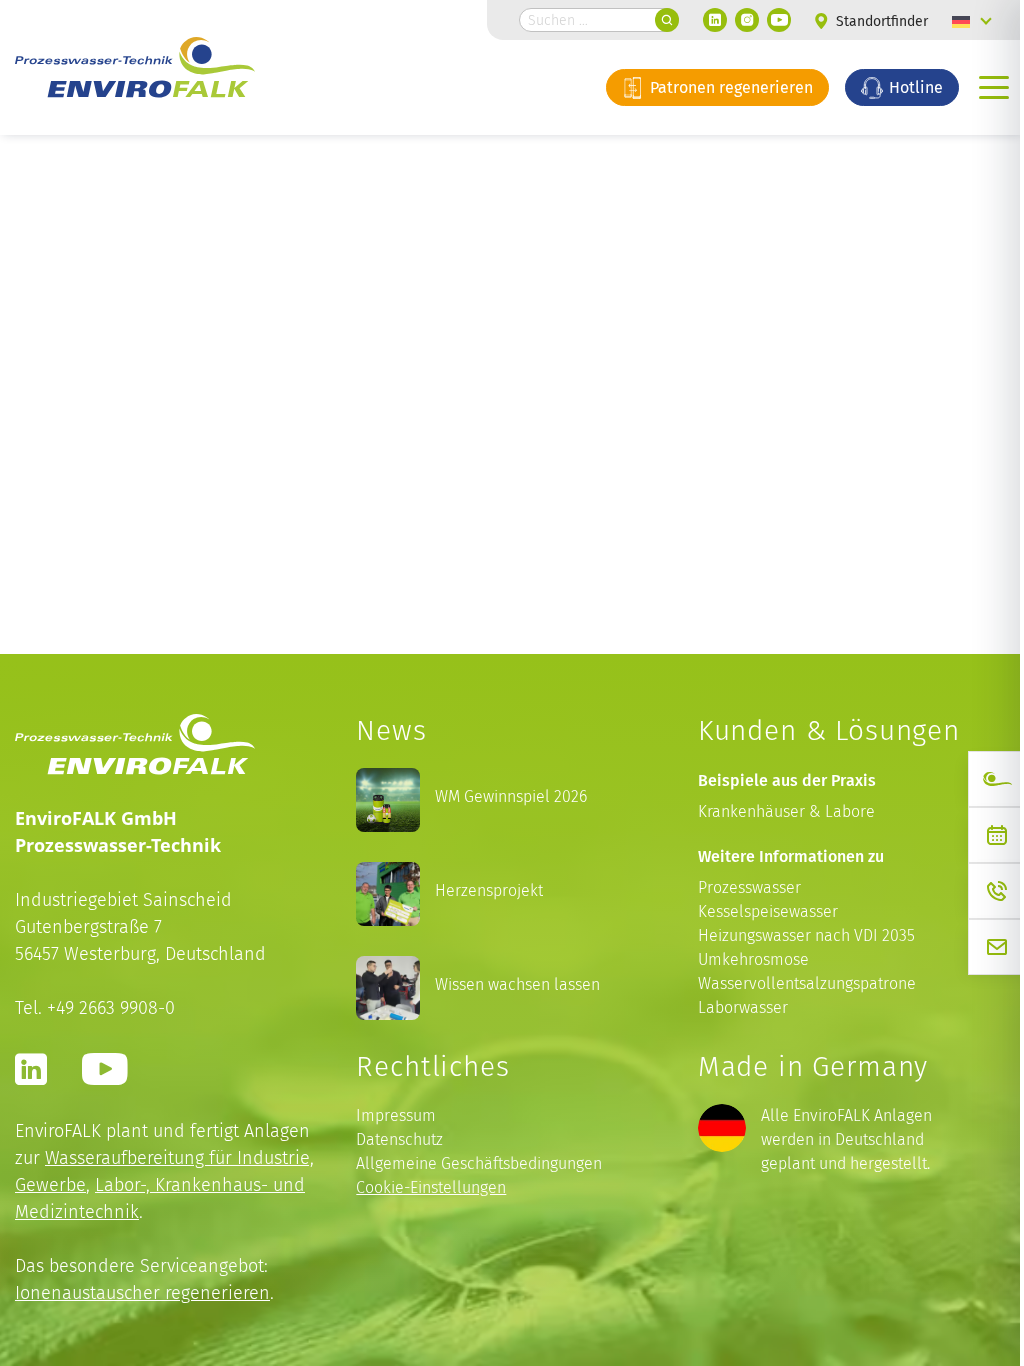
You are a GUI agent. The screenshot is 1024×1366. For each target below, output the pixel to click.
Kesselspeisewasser (768, 911)
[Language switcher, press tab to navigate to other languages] (972, 20)
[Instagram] (747, 20)
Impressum (396, 1115)
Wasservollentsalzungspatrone (807, 983)
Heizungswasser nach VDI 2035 (806, 935)
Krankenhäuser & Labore (786, 811)
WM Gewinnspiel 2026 (511, 796)
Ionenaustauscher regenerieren (142, 1292)
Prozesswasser (749, 887)
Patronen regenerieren (729, 87)
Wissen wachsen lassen (517, 984)
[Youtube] (779, 20)
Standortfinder (880, 21)
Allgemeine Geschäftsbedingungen (479, 1163)
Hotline (914, 87)
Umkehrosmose (753, 959)
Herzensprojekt (489, 890)
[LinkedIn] (715, 20)
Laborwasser (743, 1007)
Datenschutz (399, 1139)
